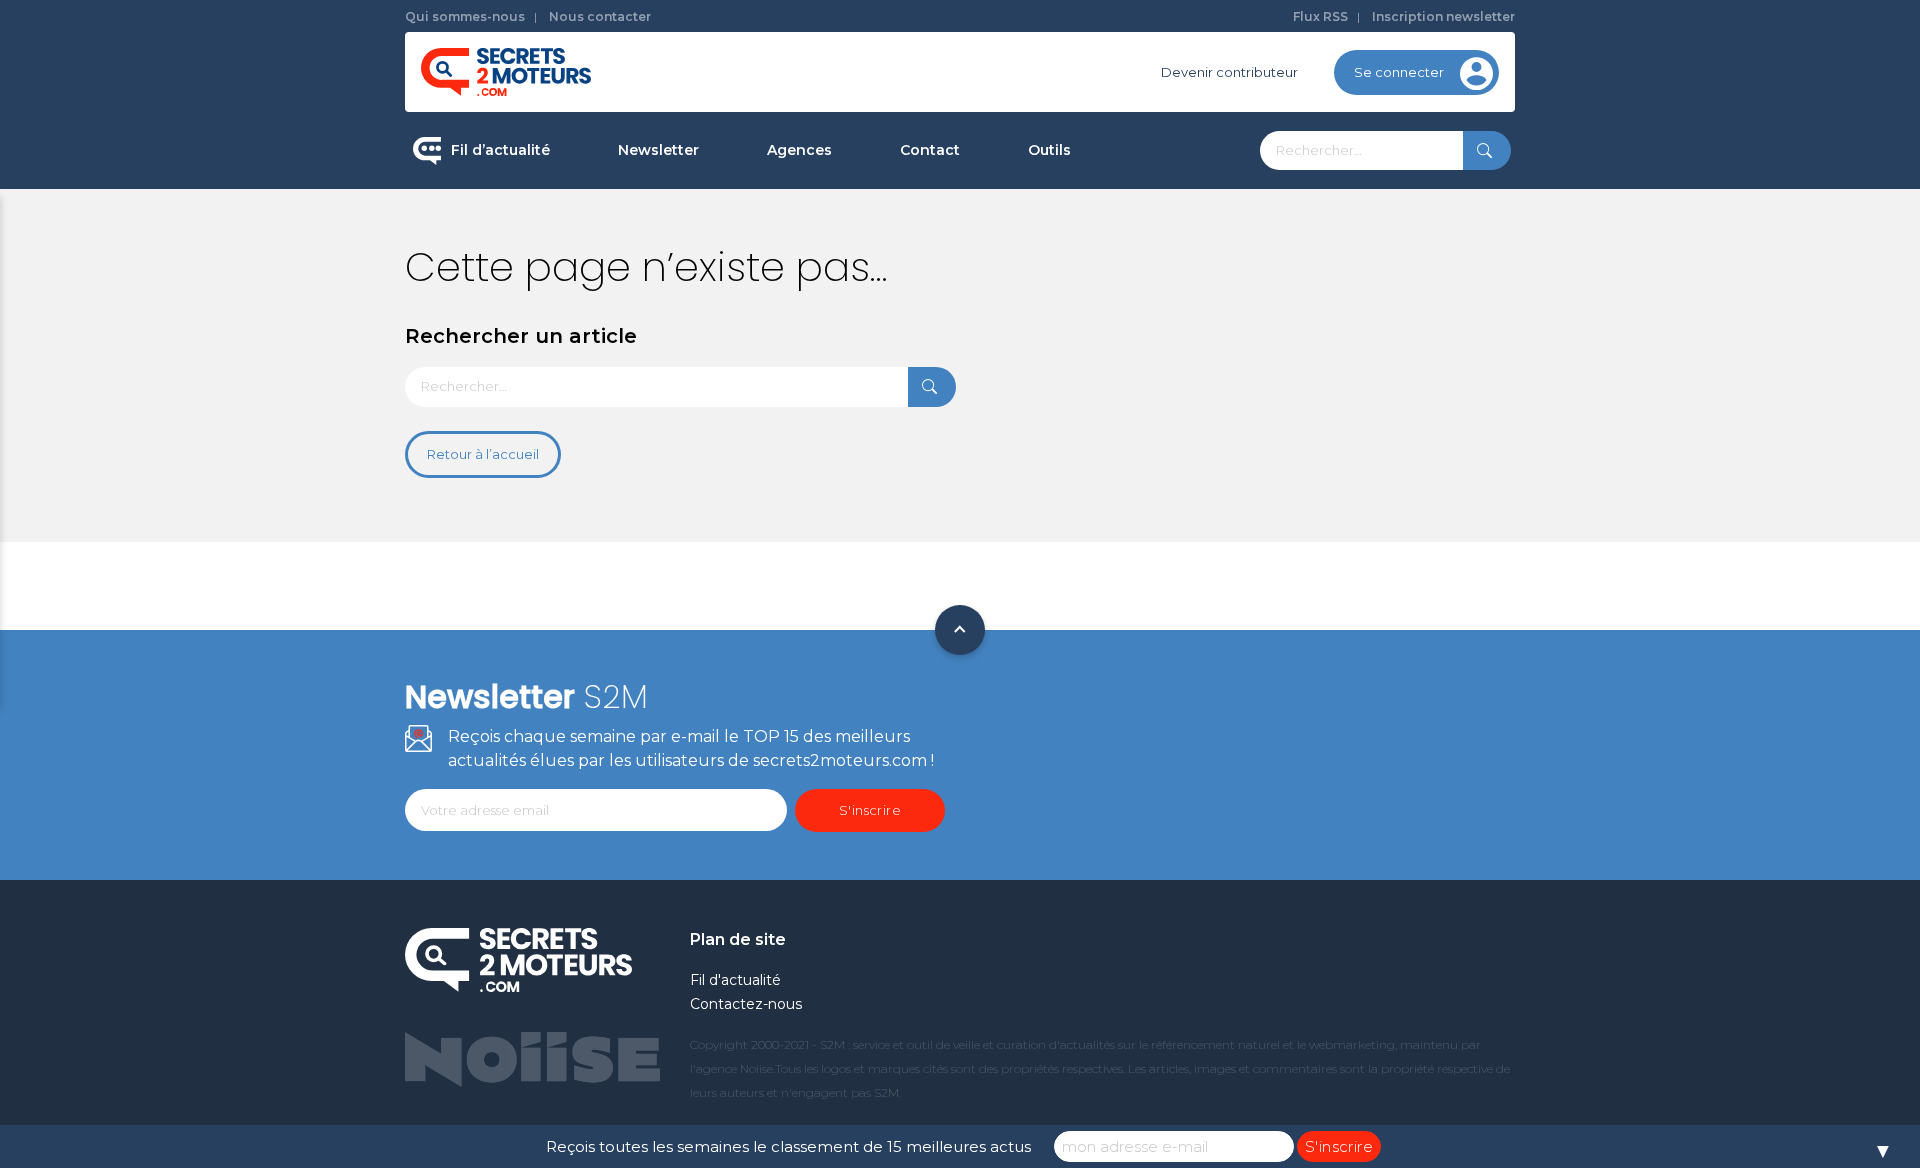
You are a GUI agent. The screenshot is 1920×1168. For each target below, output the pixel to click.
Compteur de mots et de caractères (1148, 220)
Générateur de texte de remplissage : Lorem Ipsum (1149, 294)
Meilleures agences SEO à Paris (870, 220)
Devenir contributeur (1229, 72)
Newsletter (658, 150)
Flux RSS (1320, 16)
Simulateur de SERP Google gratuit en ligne (1143, 378)
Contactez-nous (746, 1004)
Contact (930, 150)
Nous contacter (600, 16)
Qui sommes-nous (465, 16)
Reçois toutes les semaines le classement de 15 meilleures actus (788, 1146)
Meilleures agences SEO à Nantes (878, 411)
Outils (1049, 150)
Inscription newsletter (1443, 16)
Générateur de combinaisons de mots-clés (1135, 463)
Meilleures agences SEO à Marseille (885, 474)
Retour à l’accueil (483, 454)
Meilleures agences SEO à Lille (867, 347)
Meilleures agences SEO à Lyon (870, 284)
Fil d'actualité (735, 980)
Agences (799, 150)
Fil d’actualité (500, 150)
